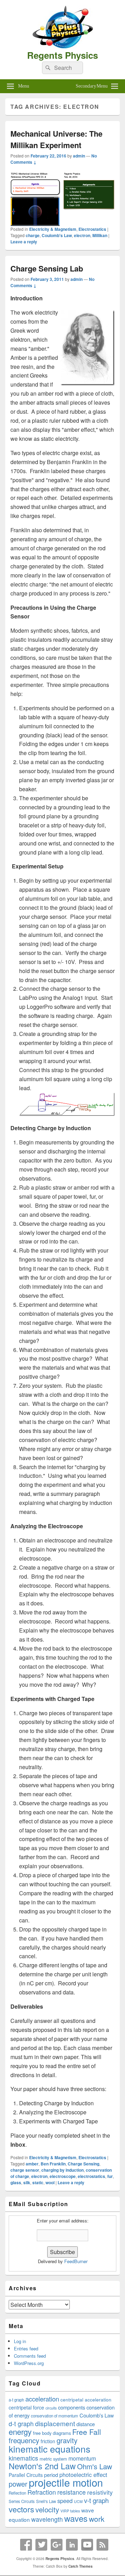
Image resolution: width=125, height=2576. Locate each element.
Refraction (42, 2492)
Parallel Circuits (26, 2475)
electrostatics (91, 2176)
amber (32, 2164)
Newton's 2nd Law (42, 2466)
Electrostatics (92, 229)
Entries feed (26, 2348)
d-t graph (21, 2424)
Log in (20, 2341)
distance (86, 2424)
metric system (53, 2459)
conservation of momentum (55, 2416)
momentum (82, 2458)
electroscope (63, 2176)
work (97, 2519)
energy (20, 2431)
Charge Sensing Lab (47, 268)
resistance (72, 2492)
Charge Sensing (84, 2164)
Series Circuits (22, 2501)
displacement (55, 2423)
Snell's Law (46, 2501)
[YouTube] (87, 2545)
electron (82, 235)
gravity (67, 2440)
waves (76, 2518)
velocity (47, 2509)
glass (16, 2182)
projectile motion (66, 2482)
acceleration (42, 2399)
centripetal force (26, 2407)
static (38, 2182)
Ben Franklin (53, 2164)
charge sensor (25, 2170)
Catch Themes (81, 2566)
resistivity (100, 2492)
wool (50, 2182)
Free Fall (87, 2432)
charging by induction (62, 2170)
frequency (24, 2440)
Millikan (100, 235)
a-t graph (16, 2400)
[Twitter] (41, 2545)
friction (48, 2441)
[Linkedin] (72, 2545)
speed (65, 2501)
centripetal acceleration (86, 2399)
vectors (21, 2509)
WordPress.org (29, 2363)
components (72, 2407)
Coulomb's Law (57, 235)
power (18, 2484)
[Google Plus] (57, 2545)
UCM (78, 2501)
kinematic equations (49, 2449)
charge (33, 235)
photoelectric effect (83, 2474)
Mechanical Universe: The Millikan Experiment (56, 139)
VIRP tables (70, 2511)
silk (27, 2182)
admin (79, 156)
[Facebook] (26, 2545)
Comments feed (30, 2356)
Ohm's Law (95, 2466)
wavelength (47, 2519)
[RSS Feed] (102, 2545)
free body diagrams (52, 2433)
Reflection (17, 2493)
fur (110, 2176)
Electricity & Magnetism (53, 229)
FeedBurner (76, 2261)
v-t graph (96, 2500)
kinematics (23, 2458)
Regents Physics (62, 55)
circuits (51, 2408)
